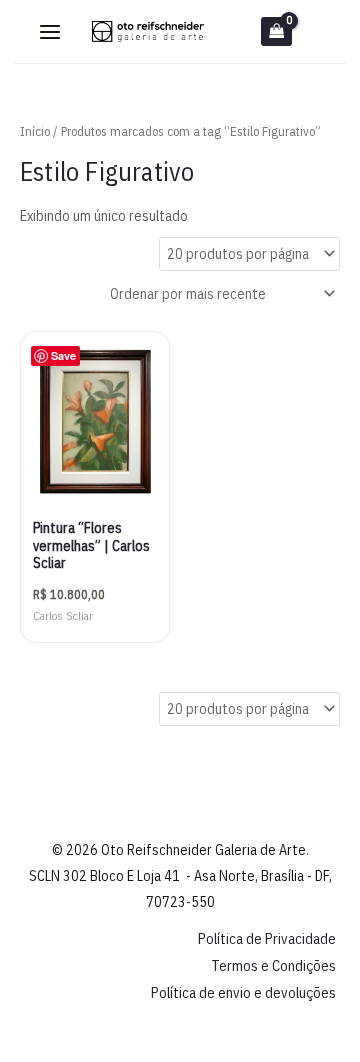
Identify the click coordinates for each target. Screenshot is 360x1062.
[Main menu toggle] (50, 32)
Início (35, 131)
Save (63, 355)
